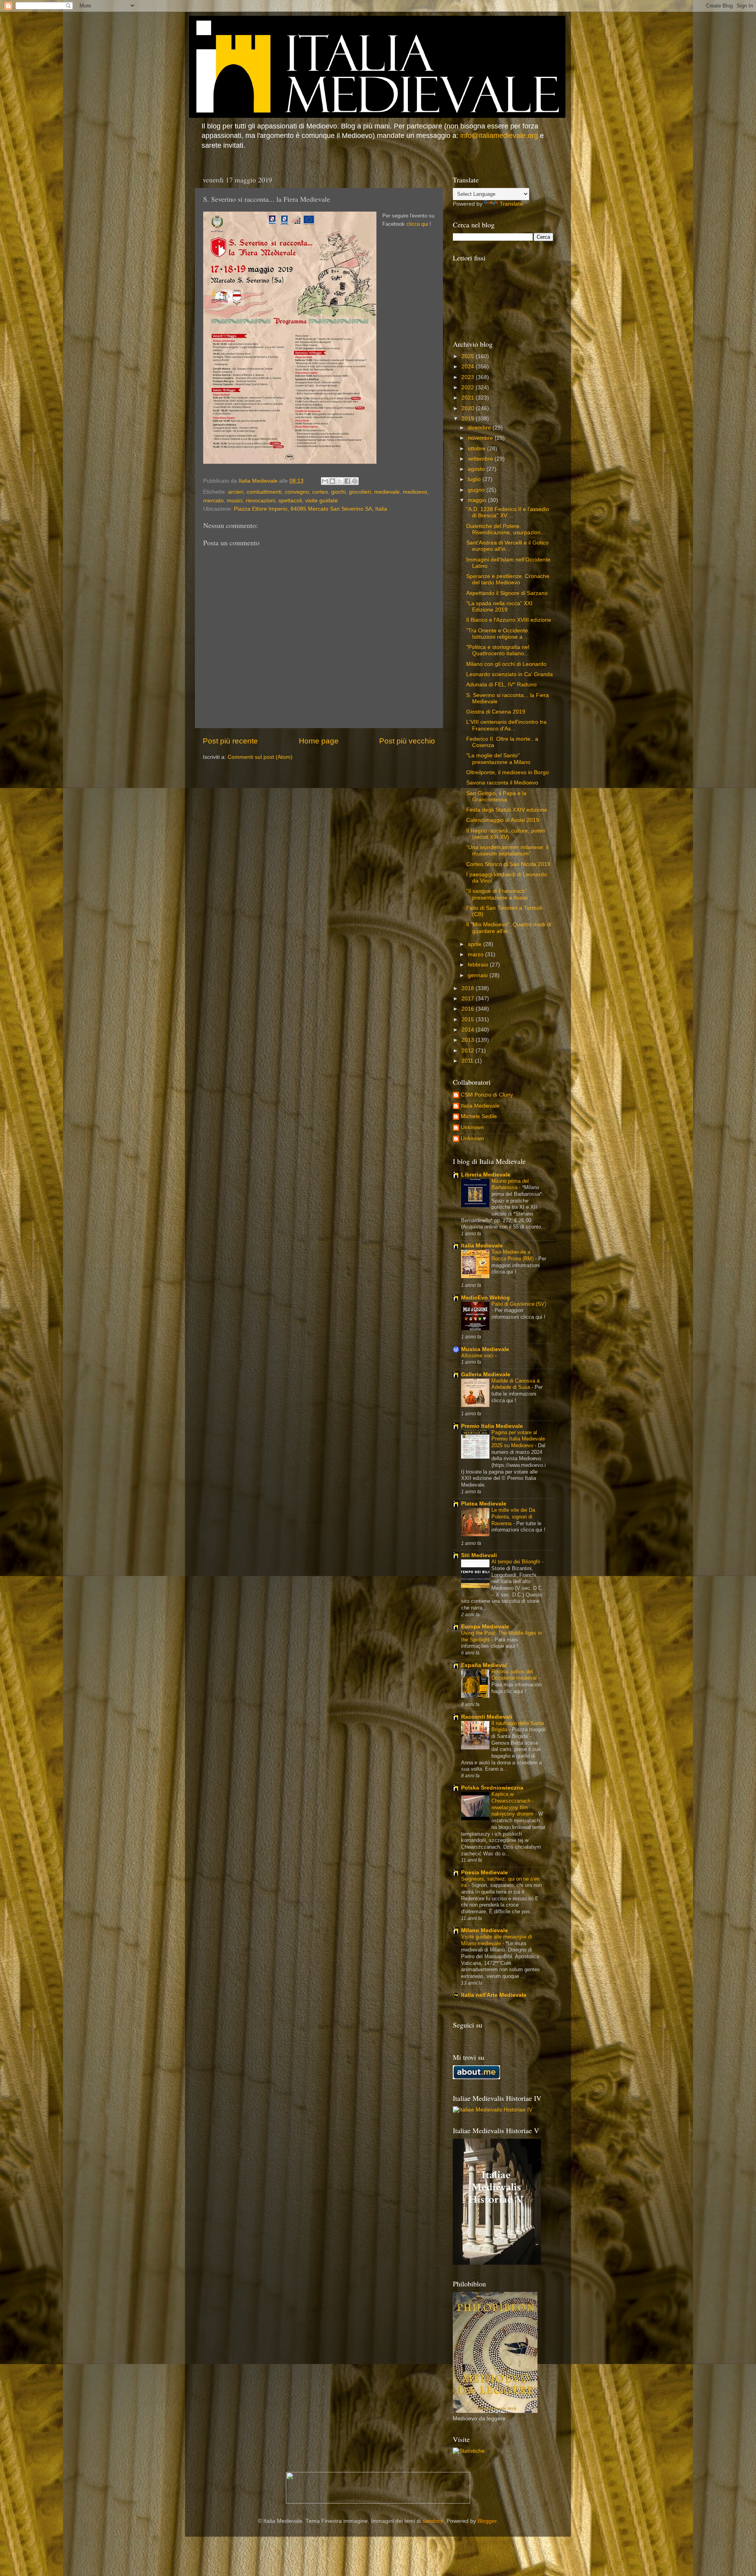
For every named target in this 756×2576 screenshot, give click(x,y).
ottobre (477, 449)
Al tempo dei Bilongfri (517, 1562)
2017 (469, 999)
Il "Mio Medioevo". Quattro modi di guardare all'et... (509, 928)
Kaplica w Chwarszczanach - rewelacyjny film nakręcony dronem (513, 1804)
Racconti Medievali (487, 1717)
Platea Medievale (484, 1504)
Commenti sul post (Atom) (260, 757)
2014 (469, 1030)
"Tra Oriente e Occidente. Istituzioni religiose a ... (498, 634)
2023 (469, 377)
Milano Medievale (485, 1930)
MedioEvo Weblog (485, 1298)
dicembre (480, 428)
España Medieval (484, 1665)
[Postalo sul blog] (332, 481)
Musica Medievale (485, 1349)
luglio (475, 479)
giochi (338, 492)
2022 (469, 388)
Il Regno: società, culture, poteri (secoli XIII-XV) (506, 834)
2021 (469, 398)
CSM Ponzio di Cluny (487, 1095)
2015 (469, 1019)
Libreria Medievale (486, 1175)
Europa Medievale (485, 1627)
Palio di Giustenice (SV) (519, 1304)
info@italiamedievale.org (499, 136)
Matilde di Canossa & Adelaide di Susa (516, 1384)
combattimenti (264, 492)
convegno (297, 492)
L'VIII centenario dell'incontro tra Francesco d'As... (506, 725)
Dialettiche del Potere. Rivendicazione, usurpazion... (506, 529)
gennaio (479, 975)
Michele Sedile (479, 1116)
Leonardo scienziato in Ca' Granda (510, 674)
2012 (469, 1051)
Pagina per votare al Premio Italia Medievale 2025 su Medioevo (518, 1439)
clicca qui (417, 224)
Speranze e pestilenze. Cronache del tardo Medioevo (508, 579)
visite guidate (321, 501)
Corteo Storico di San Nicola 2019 (508, 864)
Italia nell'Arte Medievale (494, 1995)
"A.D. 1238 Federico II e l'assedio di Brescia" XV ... (508, 512)
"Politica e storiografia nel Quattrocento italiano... (498, 650)
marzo (476, 954)
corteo (320, 492)
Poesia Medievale (485, 1873)
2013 (469, 1040)
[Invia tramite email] (325, 481)
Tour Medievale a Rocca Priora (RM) (513, 1255)
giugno (477, 490)
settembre (481, 459)
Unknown (472, 1127)
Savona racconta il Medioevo (502, 783)
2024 (469, 367)
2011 (468, 1061)
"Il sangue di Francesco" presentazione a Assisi (497, 894)
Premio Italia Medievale (492, 1426)
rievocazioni (260, 501)
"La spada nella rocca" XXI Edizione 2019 (499, 607)
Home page (319, 741)
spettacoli (290, 501)
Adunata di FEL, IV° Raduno (501, 685)
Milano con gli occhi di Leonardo (506, 664)
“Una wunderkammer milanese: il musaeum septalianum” (507, 850)
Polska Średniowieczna (492, 1788)
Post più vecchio (407, 741)
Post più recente (230, 741)
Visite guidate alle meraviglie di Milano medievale (497, 1940)
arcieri (236, 492)
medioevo (415, 492)
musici (235, 501)
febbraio (479, 965)
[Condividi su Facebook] (347, 481)
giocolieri (360, 492)
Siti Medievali (479, 1555)
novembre (481, 438)
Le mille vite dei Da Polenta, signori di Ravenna (513, 1517)
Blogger (487, 2521)
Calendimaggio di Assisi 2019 (503, 820)
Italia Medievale (480, 1106)
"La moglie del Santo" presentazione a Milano (498, 759)
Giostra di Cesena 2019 (496, 712)
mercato (213, 501)
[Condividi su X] (340, 481)
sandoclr (433, 2521)
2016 (469, 1009)
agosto (477, 469)
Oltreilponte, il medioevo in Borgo (508, 772)
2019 (469, 419)
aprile (475, 944)
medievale (387, 492)
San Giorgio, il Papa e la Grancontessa (496, 796)
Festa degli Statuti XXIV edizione (507, 810)
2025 (469, 356)
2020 (469, 408)
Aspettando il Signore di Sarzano (507, 593)
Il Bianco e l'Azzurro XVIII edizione (509, 620)
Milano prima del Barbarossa (510, 1184)
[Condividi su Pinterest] (355, 481)
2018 (469, 988)
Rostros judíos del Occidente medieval (515, 1675)
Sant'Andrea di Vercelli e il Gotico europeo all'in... (507, 546)
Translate (511, 204)
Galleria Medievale (486, 1374)
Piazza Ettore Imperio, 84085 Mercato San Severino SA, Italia (310, 509)
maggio (478, 500)
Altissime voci (478, 1356)
